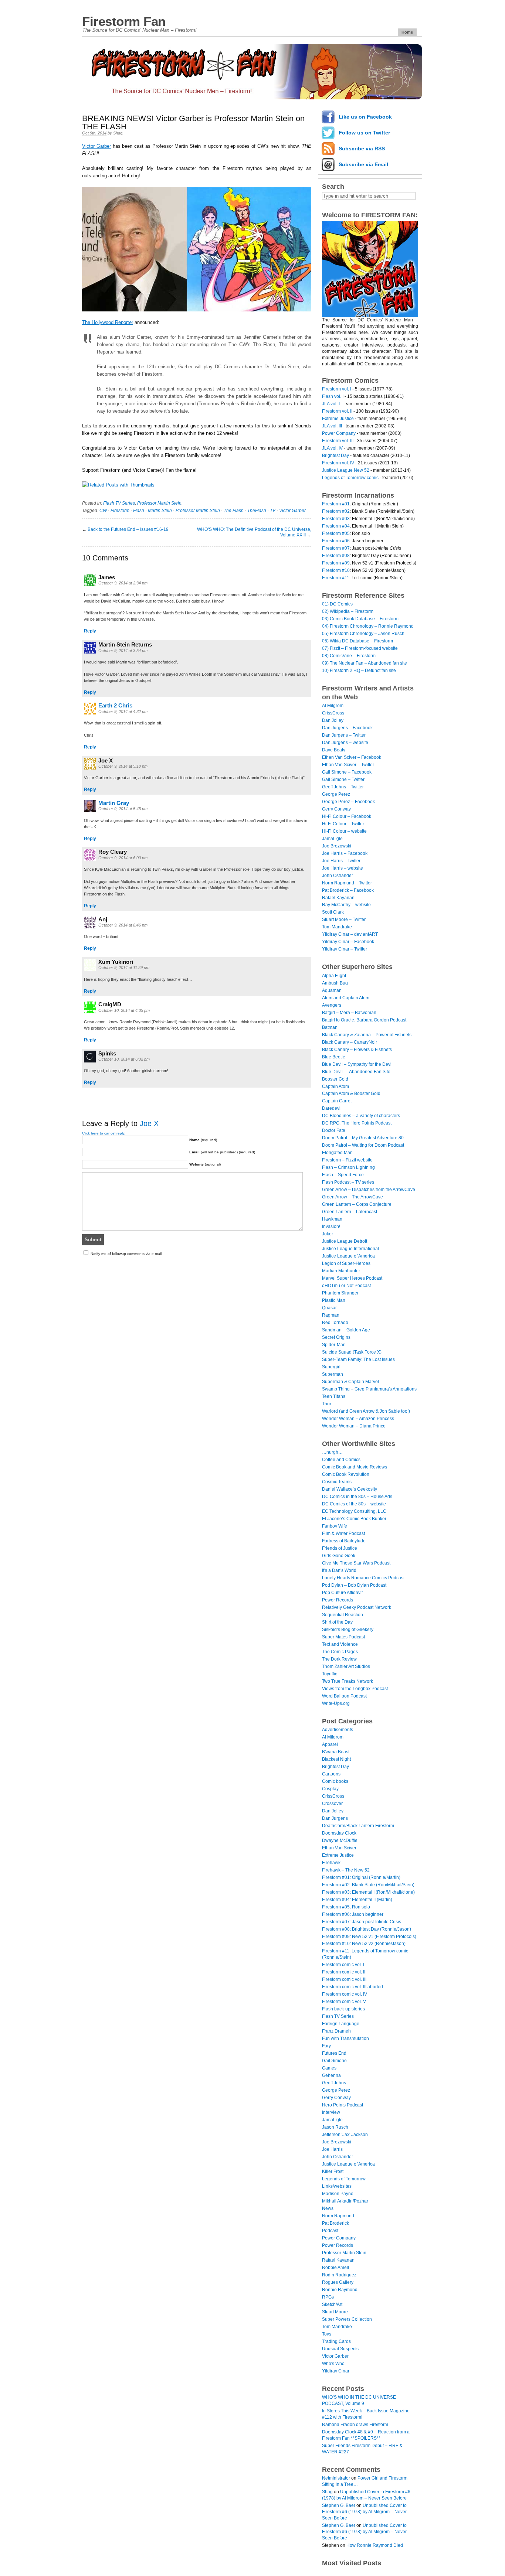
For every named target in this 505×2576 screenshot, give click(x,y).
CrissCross (333, 713)
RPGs (328, 2297)
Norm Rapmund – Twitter (347, 883)
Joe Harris (332, 2149)
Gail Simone (334, 2061)
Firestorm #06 (336, 541)
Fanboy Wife (335, 1526)
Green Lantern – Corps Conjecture (357, 1204)
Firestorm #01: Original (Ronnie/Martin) (361, 1877)
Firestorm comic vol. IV (345, 1994)
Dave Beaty (334, 750)
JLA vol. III (332, 426)
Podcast (330, 2231)
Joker (328, 1234)
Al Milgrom (333, 706)
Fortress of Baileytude (344, 1541)
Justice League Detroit (345, 1241)
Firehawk (331, 1863)
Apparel (330, 1744)
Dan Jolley (333, 720)
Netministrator (336, 2478)
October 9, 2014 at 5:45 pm (123, 809)
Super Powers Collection (347, 2319)
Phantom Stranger (340, 1293)
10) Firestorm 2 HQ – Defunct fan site (359, 671)
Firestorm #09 (336, 563)
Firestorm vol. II (337, 411)
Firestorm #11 (336, 578)
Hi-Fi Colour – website (344, 831)
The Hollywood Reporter (108, 322)
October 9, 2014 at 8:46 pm (123, 925)
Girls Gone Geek (339, 1556)
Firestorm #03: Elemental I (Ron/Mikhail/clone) (368, 1892)
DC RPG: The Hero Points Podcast (357, 1123)
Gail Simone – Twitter (343, 779)
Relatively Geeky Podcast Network (357, 1607)
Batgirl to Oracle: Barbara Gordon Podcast (364, 1020)
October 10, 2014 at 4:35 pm (124, 1010)
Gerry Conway (336, 809)
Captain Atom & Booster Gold (351, 1093)
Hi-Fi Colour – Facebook (347, 816)
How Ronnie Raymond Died (375, 2545)
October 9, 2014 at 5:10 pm (123, 766)
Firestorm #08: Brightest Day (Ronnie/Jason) (367, 1929)
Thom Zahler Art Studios (346, 1666)
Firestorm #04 (336, 526)
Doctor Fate (334, 1130)
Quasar (329, 1308)
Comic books (335, 1781)
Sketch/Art (332, 2304)
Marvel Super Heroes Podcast (352, 1278)
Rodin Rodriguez (339, 2275)
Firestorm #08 (336, 556)
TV (273, 511)
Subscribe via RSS (362, 149)
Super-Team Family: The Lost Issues (358, 1359)
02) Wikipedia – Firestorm (348, 611)
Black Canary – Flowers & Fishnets (357, 1050)
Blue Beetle (334, 1057)
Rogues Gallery (338, 2282)
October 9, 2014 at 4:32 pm (123, 712)
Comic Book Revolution (346, 1474)
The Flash (234, 511)
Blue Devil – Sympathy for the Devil (357, 1064)
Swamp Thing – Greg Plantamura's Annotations (369, 1389)
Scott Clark (333, 912)
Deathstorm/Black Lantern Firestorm (358, 1826)
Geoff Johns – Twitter (343, 787)
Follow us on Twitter (364, 133)
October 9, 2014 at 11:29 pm (124, 968)
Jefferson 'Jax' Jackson (345, 2135)
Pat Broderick (335, 2223)
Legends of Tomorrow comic (350, 478)
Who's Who (333, 2364)
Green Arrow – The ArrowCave (353, 1197)
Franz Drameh (336, 2031)
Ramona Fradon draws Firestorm (355, 2425)
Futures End (334, 2053)
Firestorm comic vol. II (344, 1972)
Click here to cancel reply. (104, 1133)
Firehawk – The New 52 (346, 1870)
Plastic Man (334, 1300)
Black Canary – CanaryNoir (350, 1042)
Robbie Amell (335, 2268)
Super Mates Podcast (343, 1637)
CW (103, 511)
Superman (333, 1374)
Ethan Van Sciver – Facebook (352, 757)
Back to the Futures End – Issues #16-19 (128, 529)
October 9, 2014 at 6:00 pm (123, 858)
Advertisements (338, 1730)
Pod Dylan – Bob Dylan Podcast (354, 1585)
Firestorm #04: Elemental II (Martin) (357, 1900)
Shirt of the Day (337, 1622)
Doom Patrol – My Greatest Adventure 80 (363, 1138)
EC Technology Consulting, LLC (354, 1511)
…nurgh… (332, 1452)
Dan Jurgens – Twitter (344, 735)
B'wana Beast (336, 1752)
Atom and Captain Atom (346, 998)
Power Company (339, 433)
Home (407, 32)
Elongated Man (337, 1153)
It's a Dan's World (339, 1570)
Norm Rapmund (338, 2216)
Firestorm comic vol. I (343, 1965)
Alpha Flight (334, 976)
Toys (327, 2334)
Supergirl (331, 1367)
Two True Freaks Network (348, 1681)
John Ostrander (338, 876)
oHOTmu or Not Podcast (346, 1286)
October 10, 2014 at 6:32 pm (124, 1059)
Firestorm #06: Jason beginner (353, 1914)
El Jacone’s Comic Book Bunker (354, 1519)
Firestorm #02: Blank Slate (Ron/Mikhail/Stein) (368, 1885)
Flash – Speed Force (343, 1175)
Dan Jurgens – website (345, 743)
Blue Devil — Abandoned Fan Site (356, 1072)
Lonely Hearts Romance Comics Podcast (363, 1578)
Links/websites (337, 2186)
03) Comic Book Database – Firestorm (360, 619)
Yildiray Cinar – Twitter (345, 949)
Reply (90, 631)
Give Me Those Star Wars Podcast (356, 1563)
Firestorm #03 (336, 519)
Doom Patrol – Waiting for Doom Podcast (363, 1145)
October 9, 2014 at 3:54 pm (123, 651)
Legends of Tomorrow (344, 2179)
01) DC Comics (337, 604)
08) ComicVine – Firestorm (349, 656)
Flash (139, 511)
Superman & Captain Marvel (350, 1382)
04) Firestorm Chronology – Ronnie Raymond (368, 626)
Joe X (149, 1123)
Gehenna (331, 2075)
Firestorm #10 (336, 570)
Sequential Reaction (343, 1615)
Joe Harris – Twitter (341, 861)
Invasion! (331, 1226)
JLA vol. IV (332, 448)
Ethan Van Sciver (339, 1848)
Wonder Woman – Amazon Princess (358, 1419)
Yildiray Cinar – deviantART (350, 934)
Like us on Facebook (365, 117)
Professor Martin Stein (159, 503)
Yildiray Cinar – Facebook (348, 942)
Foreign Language (341, 2024)
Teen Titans (334, 1396)
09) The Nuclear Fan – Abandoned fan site (365, 663)
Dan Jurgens (335, 1818)
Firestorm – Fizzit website (347, 1160)
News (328, 2208)
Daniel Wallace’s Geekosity (350, 1489)
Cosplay (330, 1789)
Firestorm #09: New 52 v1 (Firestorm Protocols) (369, 1937)
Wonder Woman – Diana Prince (354, 1426)
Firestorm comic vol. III (344, 1979)
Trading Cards (336, 2341)
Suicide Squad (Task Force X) (352, 1352)
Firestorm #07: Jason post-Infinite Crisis (362, 1922)
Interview (331, 2112)
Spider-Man (334, 1345)
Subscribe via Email (363, 164)
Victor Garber (96, 146)
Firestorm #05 (336, 533)
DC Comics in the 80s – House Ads (357, 1497)
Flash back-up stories (343, 2009)
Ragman (331, 1315)
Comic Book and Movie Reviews (355, 1467)
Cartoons (331, 1774)
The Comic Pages (340, 1652)
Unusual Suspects (340, 2349)
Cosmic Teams (337, 1482)
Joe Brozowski (337, 846)
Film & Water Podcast (343, 1533)
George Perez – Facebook (348, 802)
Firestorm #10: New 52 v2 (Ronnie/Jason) (364, 1944)
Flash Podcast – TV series (348, 1182)
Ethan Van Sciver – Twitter (348, 765)
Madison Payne (338, 2194)
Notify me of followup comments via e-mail (126, 1254)
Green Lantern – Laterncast (350, 1212)
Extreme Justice (338, 419)
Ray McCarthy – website (346, 905)
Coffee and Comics (341, 1460)
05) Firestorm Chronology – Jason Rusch (363, 634)
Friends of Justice (340, 1548)
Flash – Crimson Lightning (348, 1167)
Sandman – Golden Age (346, 1330)
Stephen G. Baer (339, 2505)
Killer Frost (333, 2171)
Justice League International (350, 1249)
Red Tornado (335, 1323)
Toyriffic (330, 1674)
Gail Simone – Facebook (347, 772)
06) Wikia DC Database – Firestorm (357, 641)
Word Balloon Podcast (344, 1696)
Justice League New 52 (346, 470)
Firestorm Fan (124, 21)
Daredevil (332, 1108)
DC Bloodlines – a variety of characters (361, 1116)
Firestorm (120, 511)
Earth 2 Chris (115, 705)
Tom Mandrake (337, 927)
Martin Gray (114, 803)
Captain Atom (335, 1086)
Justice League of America (348, 1256)
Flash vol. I (333, 396)
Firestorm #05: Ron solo (346, 1907)
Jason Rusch (335, 2127)
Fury (326, 2046)
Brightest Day (335, 456)
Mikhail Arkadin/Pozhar (345, 2201)
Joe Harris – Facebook (345, 853)
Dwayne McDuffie (340, 1840)
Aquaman (332, 990)
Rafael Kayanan (338, 898)
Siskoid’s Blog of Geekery (348, 1630)
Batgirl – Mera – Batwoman (349, 1013)
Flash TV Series (119, 503)
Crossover (332, 1804)
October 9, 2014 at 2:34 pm (123, 583)
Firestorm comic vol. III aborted (353, 1987)
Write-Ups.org (336, 1703)
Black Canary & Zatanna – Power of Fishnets (367, 1035)
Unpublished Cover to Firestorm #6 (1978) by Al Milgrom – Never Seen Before (364, 2512)
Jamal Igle (332, 839)
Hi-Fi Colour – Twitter (343, 824)
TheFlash (257, 511)
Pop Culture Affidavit (342, 1593)
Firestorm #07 (336, 548)
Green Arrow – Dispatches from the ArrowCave (369, 1190)
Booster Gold (335, 1079)
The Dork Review (339, 1659)
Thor (327, 1404)
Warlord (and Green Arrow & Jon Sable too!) (366, 1411)
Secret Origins (336, 1337)
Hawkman (332, 1219)
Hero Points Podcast (343, 2105)
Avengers (332, 1005)
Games (329, 2068)
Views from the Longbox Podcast (355, 1689)
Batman (330, 1027)
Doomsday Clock (339, 1833)
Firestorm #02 (336, 511)
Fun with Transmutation (345, 2038)
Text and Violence (340, 1644)
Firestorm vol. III (338, 441)
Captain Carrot (337, 1101)
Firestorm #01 (336, 504)
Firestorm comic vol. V (344, 2002)
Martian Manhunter (341, 1271)
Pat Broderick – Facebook (348, 890)
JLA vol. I (331, 404)
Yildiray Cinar (336, 2371)
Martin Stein (160, 511)
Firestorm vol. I (337, 389)
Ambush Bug (335, 983)
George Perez (336, 794)
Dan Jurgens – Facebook (347, 728)
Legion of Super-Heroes (346, 1263)
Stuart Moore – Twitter (344, 919)
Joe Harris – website (343, 868)
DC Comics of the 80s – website (354, 1504)
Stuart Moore (335, 2312)
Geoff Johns (334, 2083)
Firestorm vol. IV (338, 463)
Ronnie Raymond (340, 2290)
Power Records (338, 1600)
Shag (118, 133)
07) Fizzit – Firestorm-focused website (360, 648)
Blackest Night (336, 1759)
